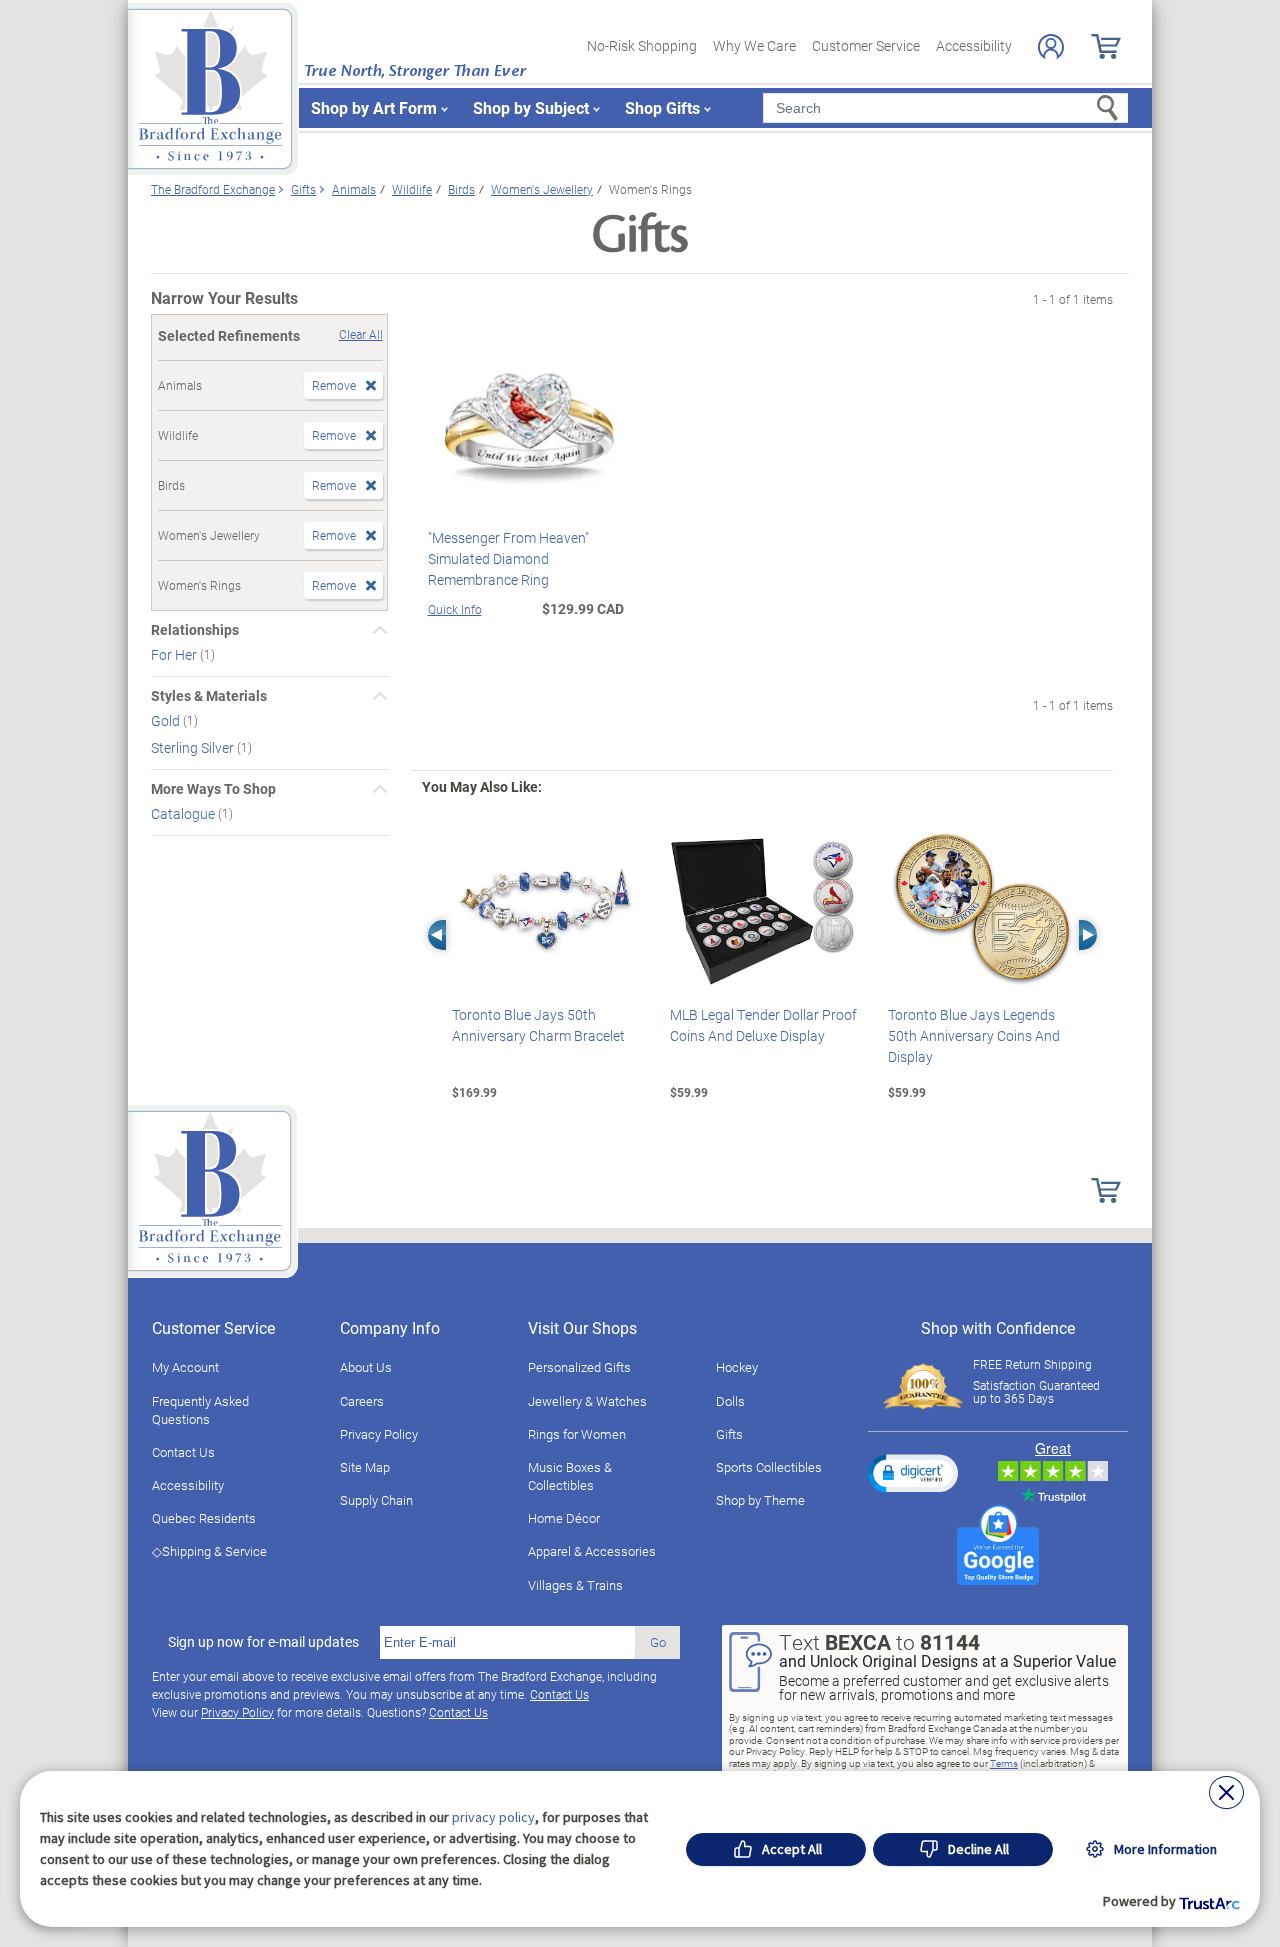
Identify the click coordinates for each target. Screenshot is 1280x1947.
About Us (366, 1367)
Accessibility (974, 45)
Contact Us (183, 1452)
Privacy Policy (379, 1434)
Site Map (365, 1467)
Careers (362, 1401)
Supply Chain (376, 1500)
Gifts (729, 1434)
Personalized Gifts (579, 1367)
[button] (913, 1473)
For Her (175, 654)
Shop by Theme (760, 1500)
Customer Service (866, 45)
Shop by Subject (531, 107)
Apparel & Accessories (592, 1551)
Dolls (730, 1401)
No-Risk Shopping (642, 45)
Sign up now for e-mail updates (263, 1642)
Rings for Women (577, 1434)
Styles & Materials (209, 696)
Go (658, 1642)
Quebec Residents (204, 1518)
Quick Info (455, 609)
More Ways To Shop (213, 789)
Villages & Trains (575, 1585)
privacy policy (493, 1817)
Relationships (195, 630)
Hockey (737, 1367)
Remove (334, 385)
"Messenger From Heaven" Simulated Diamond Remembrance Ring (508, 558)
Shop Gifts (662, 107)
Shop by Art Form (374, 107)
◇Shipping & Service (209, 1551)
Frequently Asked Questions (200, 1410)
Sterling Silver (194, 747)
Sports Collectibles (769, 1467)
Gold (167, 720)
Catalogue (184, 813)
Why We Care (754, 45)
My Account (185, 1367)
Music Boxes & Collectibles (570, 1476)
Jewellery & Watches (587, 1401)
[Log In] (1051, 46)
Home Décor (564, 1518)
